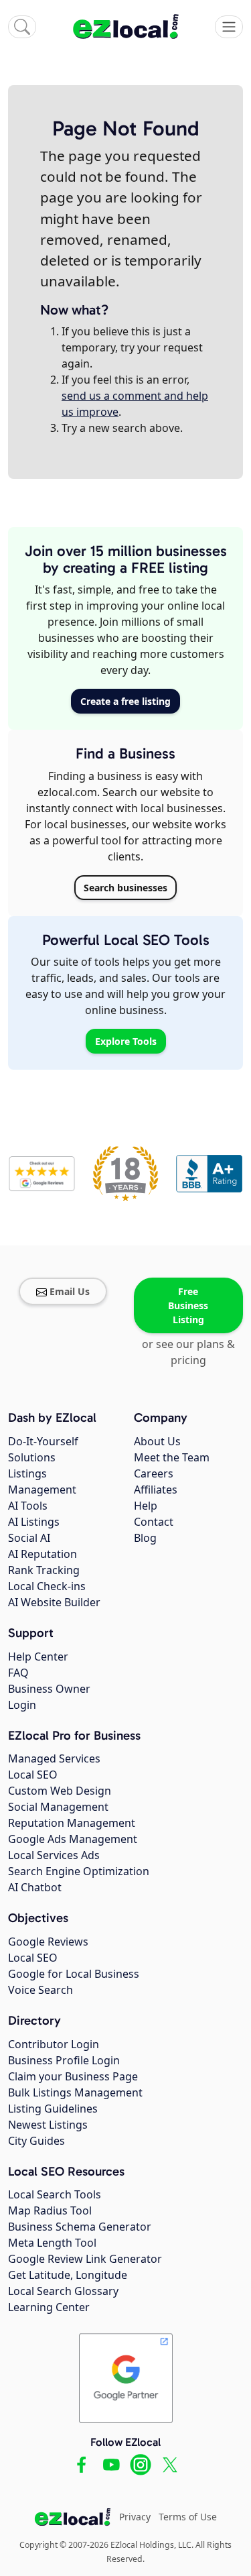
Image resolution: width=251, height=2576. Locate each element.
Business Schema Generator (80, 2227)
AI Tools (28, 1506)
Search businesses (125, 888)
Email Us (70, 1291)
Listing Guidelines (53, 2109)
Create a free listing (125, 701)
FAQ (18, 1673)
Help (146, 1506)
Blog (145, 1538)
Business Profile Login (64, 2060)
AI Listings (34, 1522)
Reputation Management (72, 1823)
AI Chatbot (35, 1887)
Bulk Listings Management (75, 2092)
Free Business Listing (188, 1305)
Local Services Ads (54, 1855)
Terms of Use (188, 2517)
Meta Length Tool (52, 2243)
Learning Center (49, 2307)
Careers (154, 1473)
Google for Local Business (74, 1974)
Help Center (38, 1657)
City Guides (36, 2141)
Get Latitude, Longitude (68, 2275)
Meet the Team (172, 1457)
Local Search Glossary (63, 2291)
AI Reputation (43, 1554)
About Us (157, 1441)
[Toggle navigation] (229, 27)
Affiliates (156, 1490)
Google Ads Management (73, 1839)
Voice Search (40, 1990)
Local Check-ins (47, 1586)
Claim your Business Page (73, 2076)
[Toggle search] (22, 27)
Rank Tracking (44, 1570)
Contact (154, 1522)
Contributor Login (54, 2044)
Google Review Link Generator (85, 2259)
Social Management (58, 1807)
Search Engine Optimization (79, 1871)
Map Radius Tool (50, 2210)
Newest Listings (48, 2125)
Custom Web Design (60, 1791)
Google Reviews (48, 1942)
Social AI (29, 1538)
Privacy (135, 2517)
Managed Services (54, 1758)
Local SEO (33, 1775)
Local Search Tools (55, 2194)
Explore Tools (126, 1041)
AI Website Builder (54, 1602)
